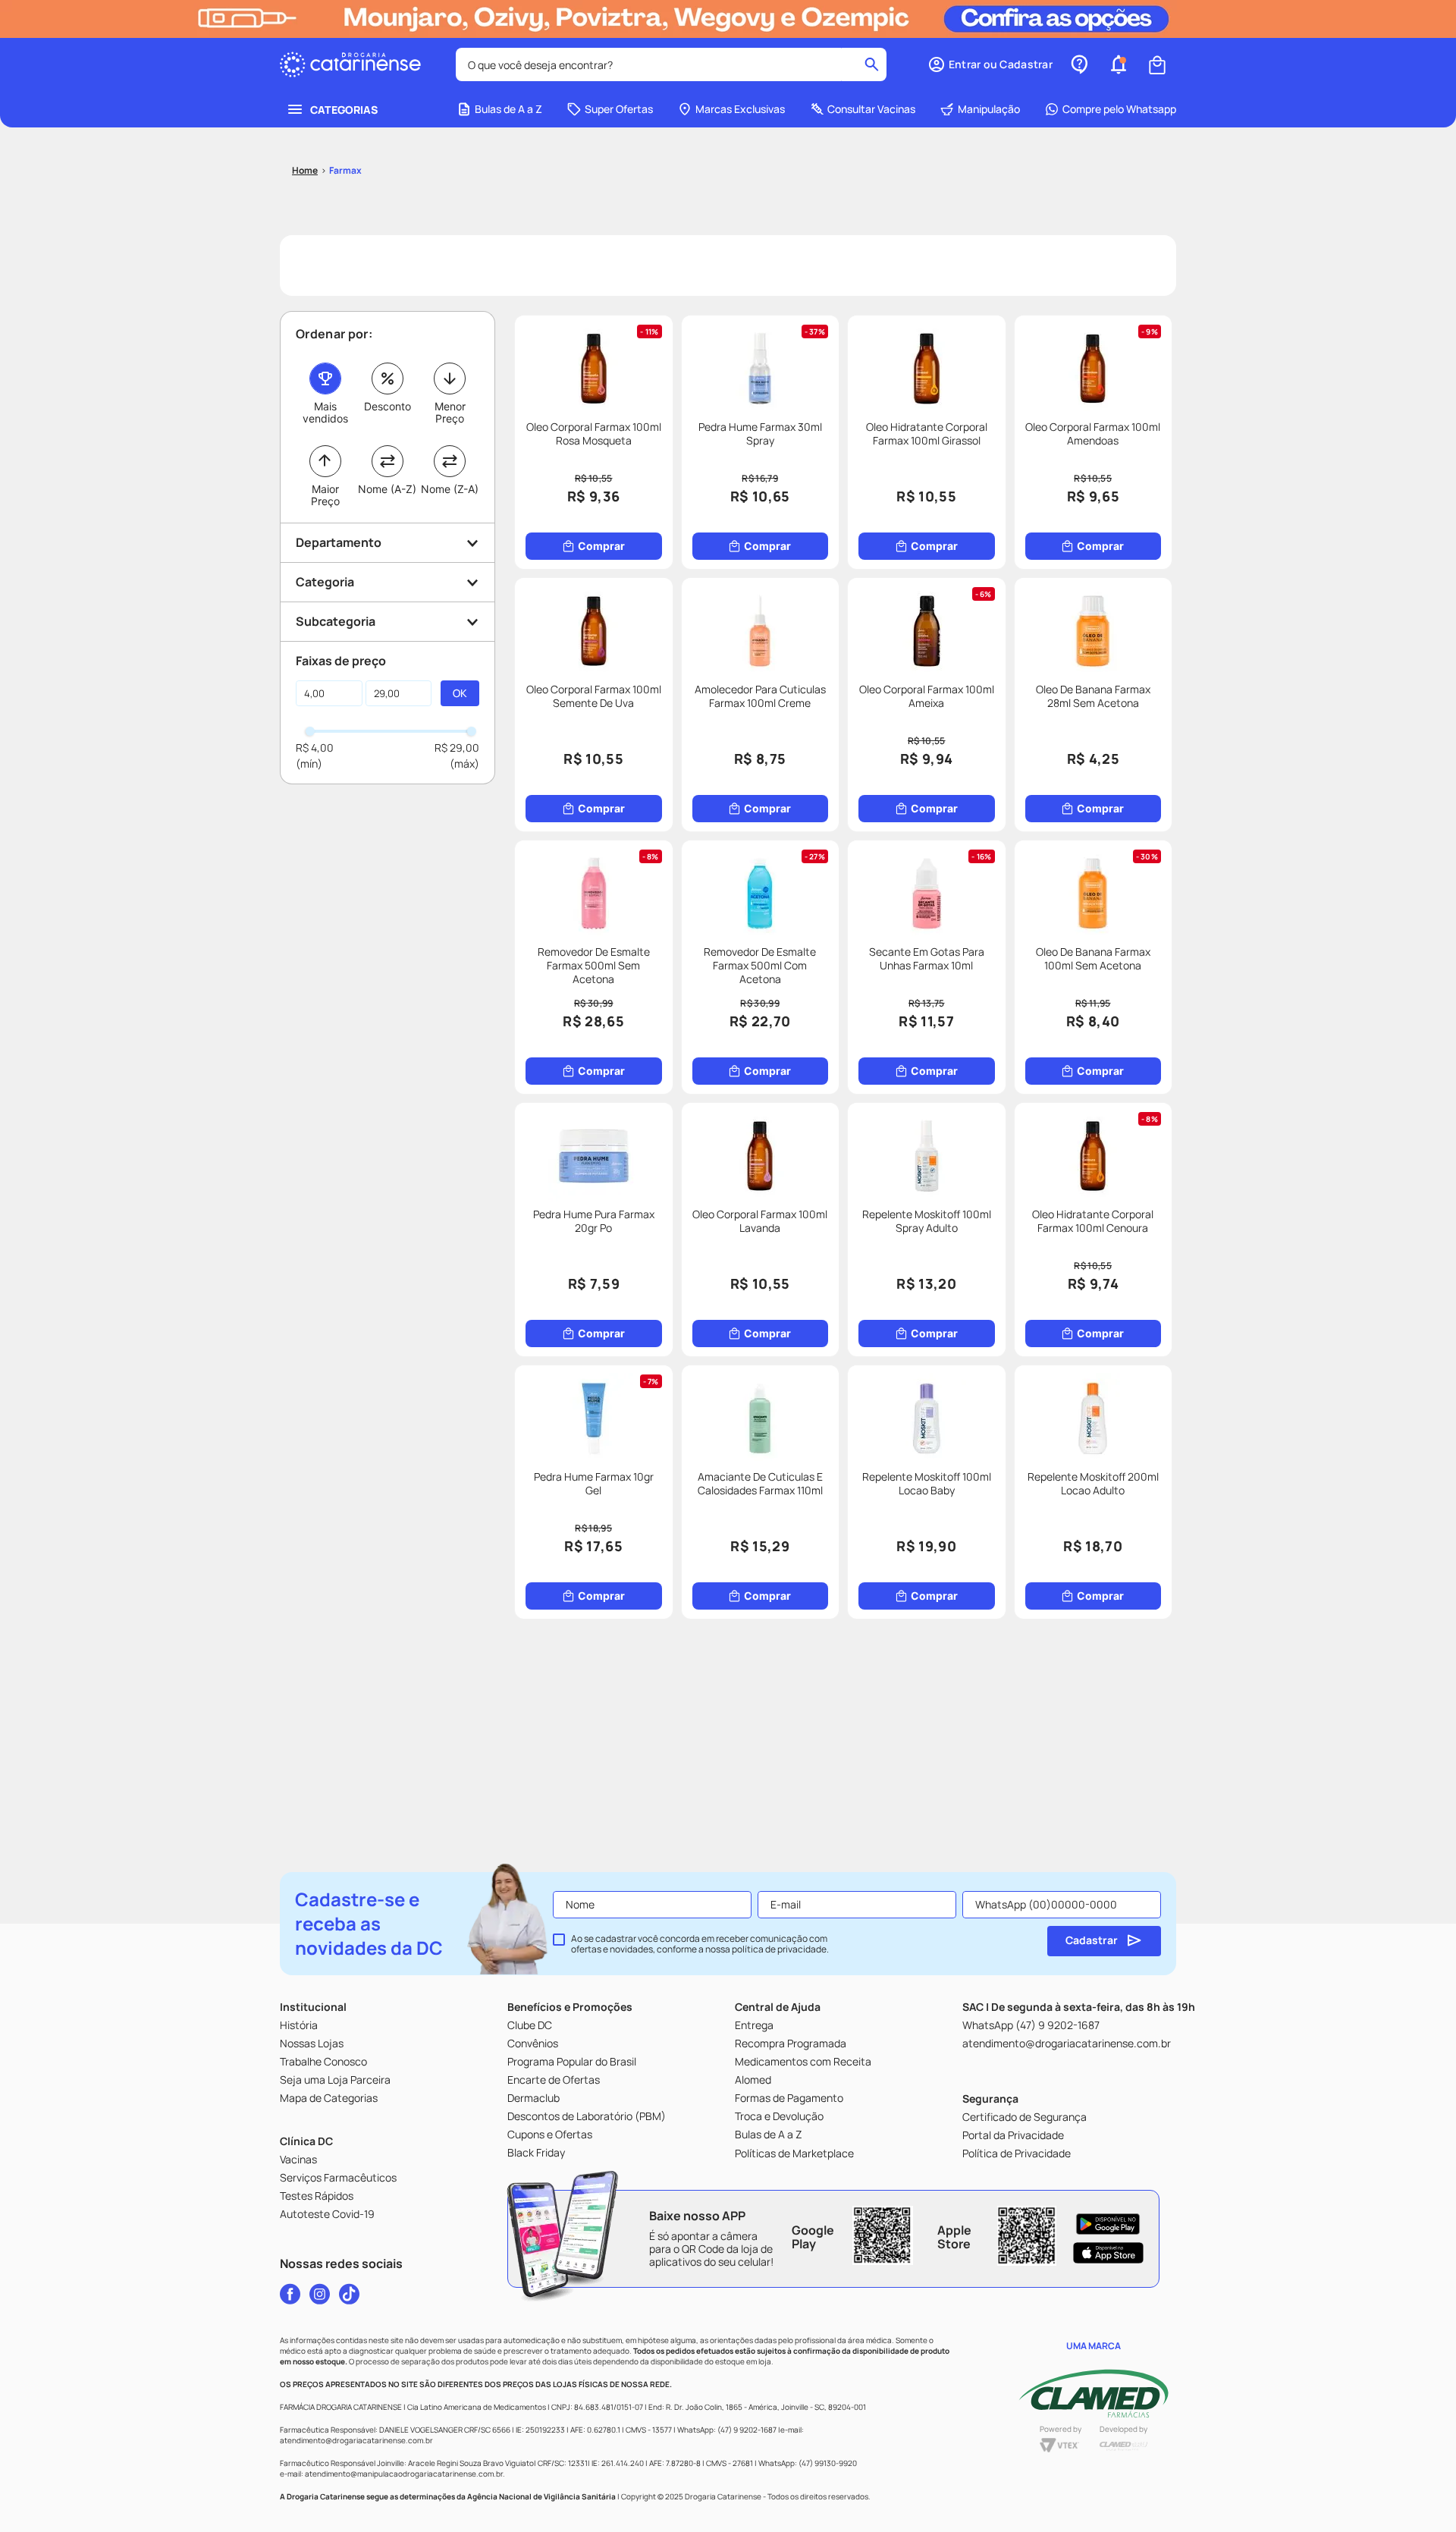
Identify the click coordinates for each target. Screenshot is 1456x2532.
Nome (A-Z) (387, 489)
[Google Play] (1108, 2224)
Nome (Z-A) (450, 489)
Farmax (345, 170)
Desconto (388, 406)
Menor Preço (450, 412)
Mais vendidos (325, 412)
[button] (990, 64)
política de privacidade (779, 1949)
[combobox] (671, 64)
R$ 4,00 (315, 748)
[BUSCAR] (460, 693)
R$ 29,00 (457, 748)
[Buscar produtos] (872, 64)
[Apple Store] (1108, 2253)
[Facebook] (290, 2294)
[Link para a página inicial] (305, 171)
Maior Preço (325, 495)
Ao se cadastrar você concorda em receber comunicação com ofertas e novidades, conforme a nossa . (700, 1944)
